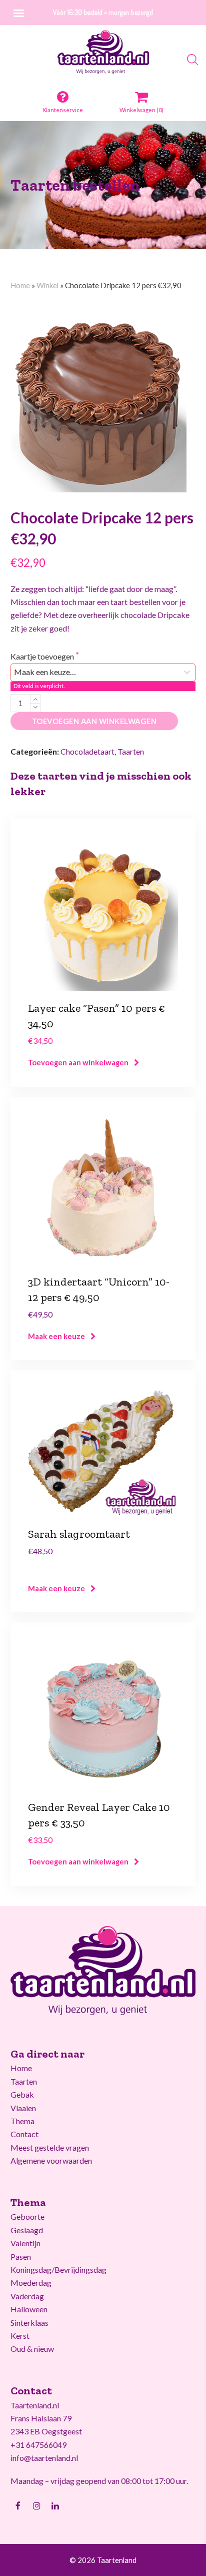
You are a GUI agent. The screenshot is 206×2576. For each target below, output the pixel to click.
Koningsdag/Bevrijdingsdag (58, 2270)
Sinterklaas (29, 2323)
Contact (24, 2134)
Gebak (22, 2094)
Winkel (47, 285)
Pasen (21, 2257)
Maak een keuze (56, 1336)
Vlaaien (23, 2108)
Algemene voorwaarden (51, 2160)
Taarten (131, 751)
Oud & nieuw (32, 2349)
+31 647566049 (38, 2445)
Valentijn (25, 2243)
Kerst (20, 2336)
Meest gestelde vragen (50, 2147)
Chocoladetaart (87, 751)
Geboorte (27, 2216)
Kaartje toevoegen (43, 656)
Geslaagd (27, 2230)
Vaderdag (27, 2296)
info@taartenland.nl (44, 2458)
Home (20, 285)
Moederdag (31, 2283)
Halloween (29, 2309)
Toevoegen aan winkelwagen (94, 721)
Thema (22, 2121)
